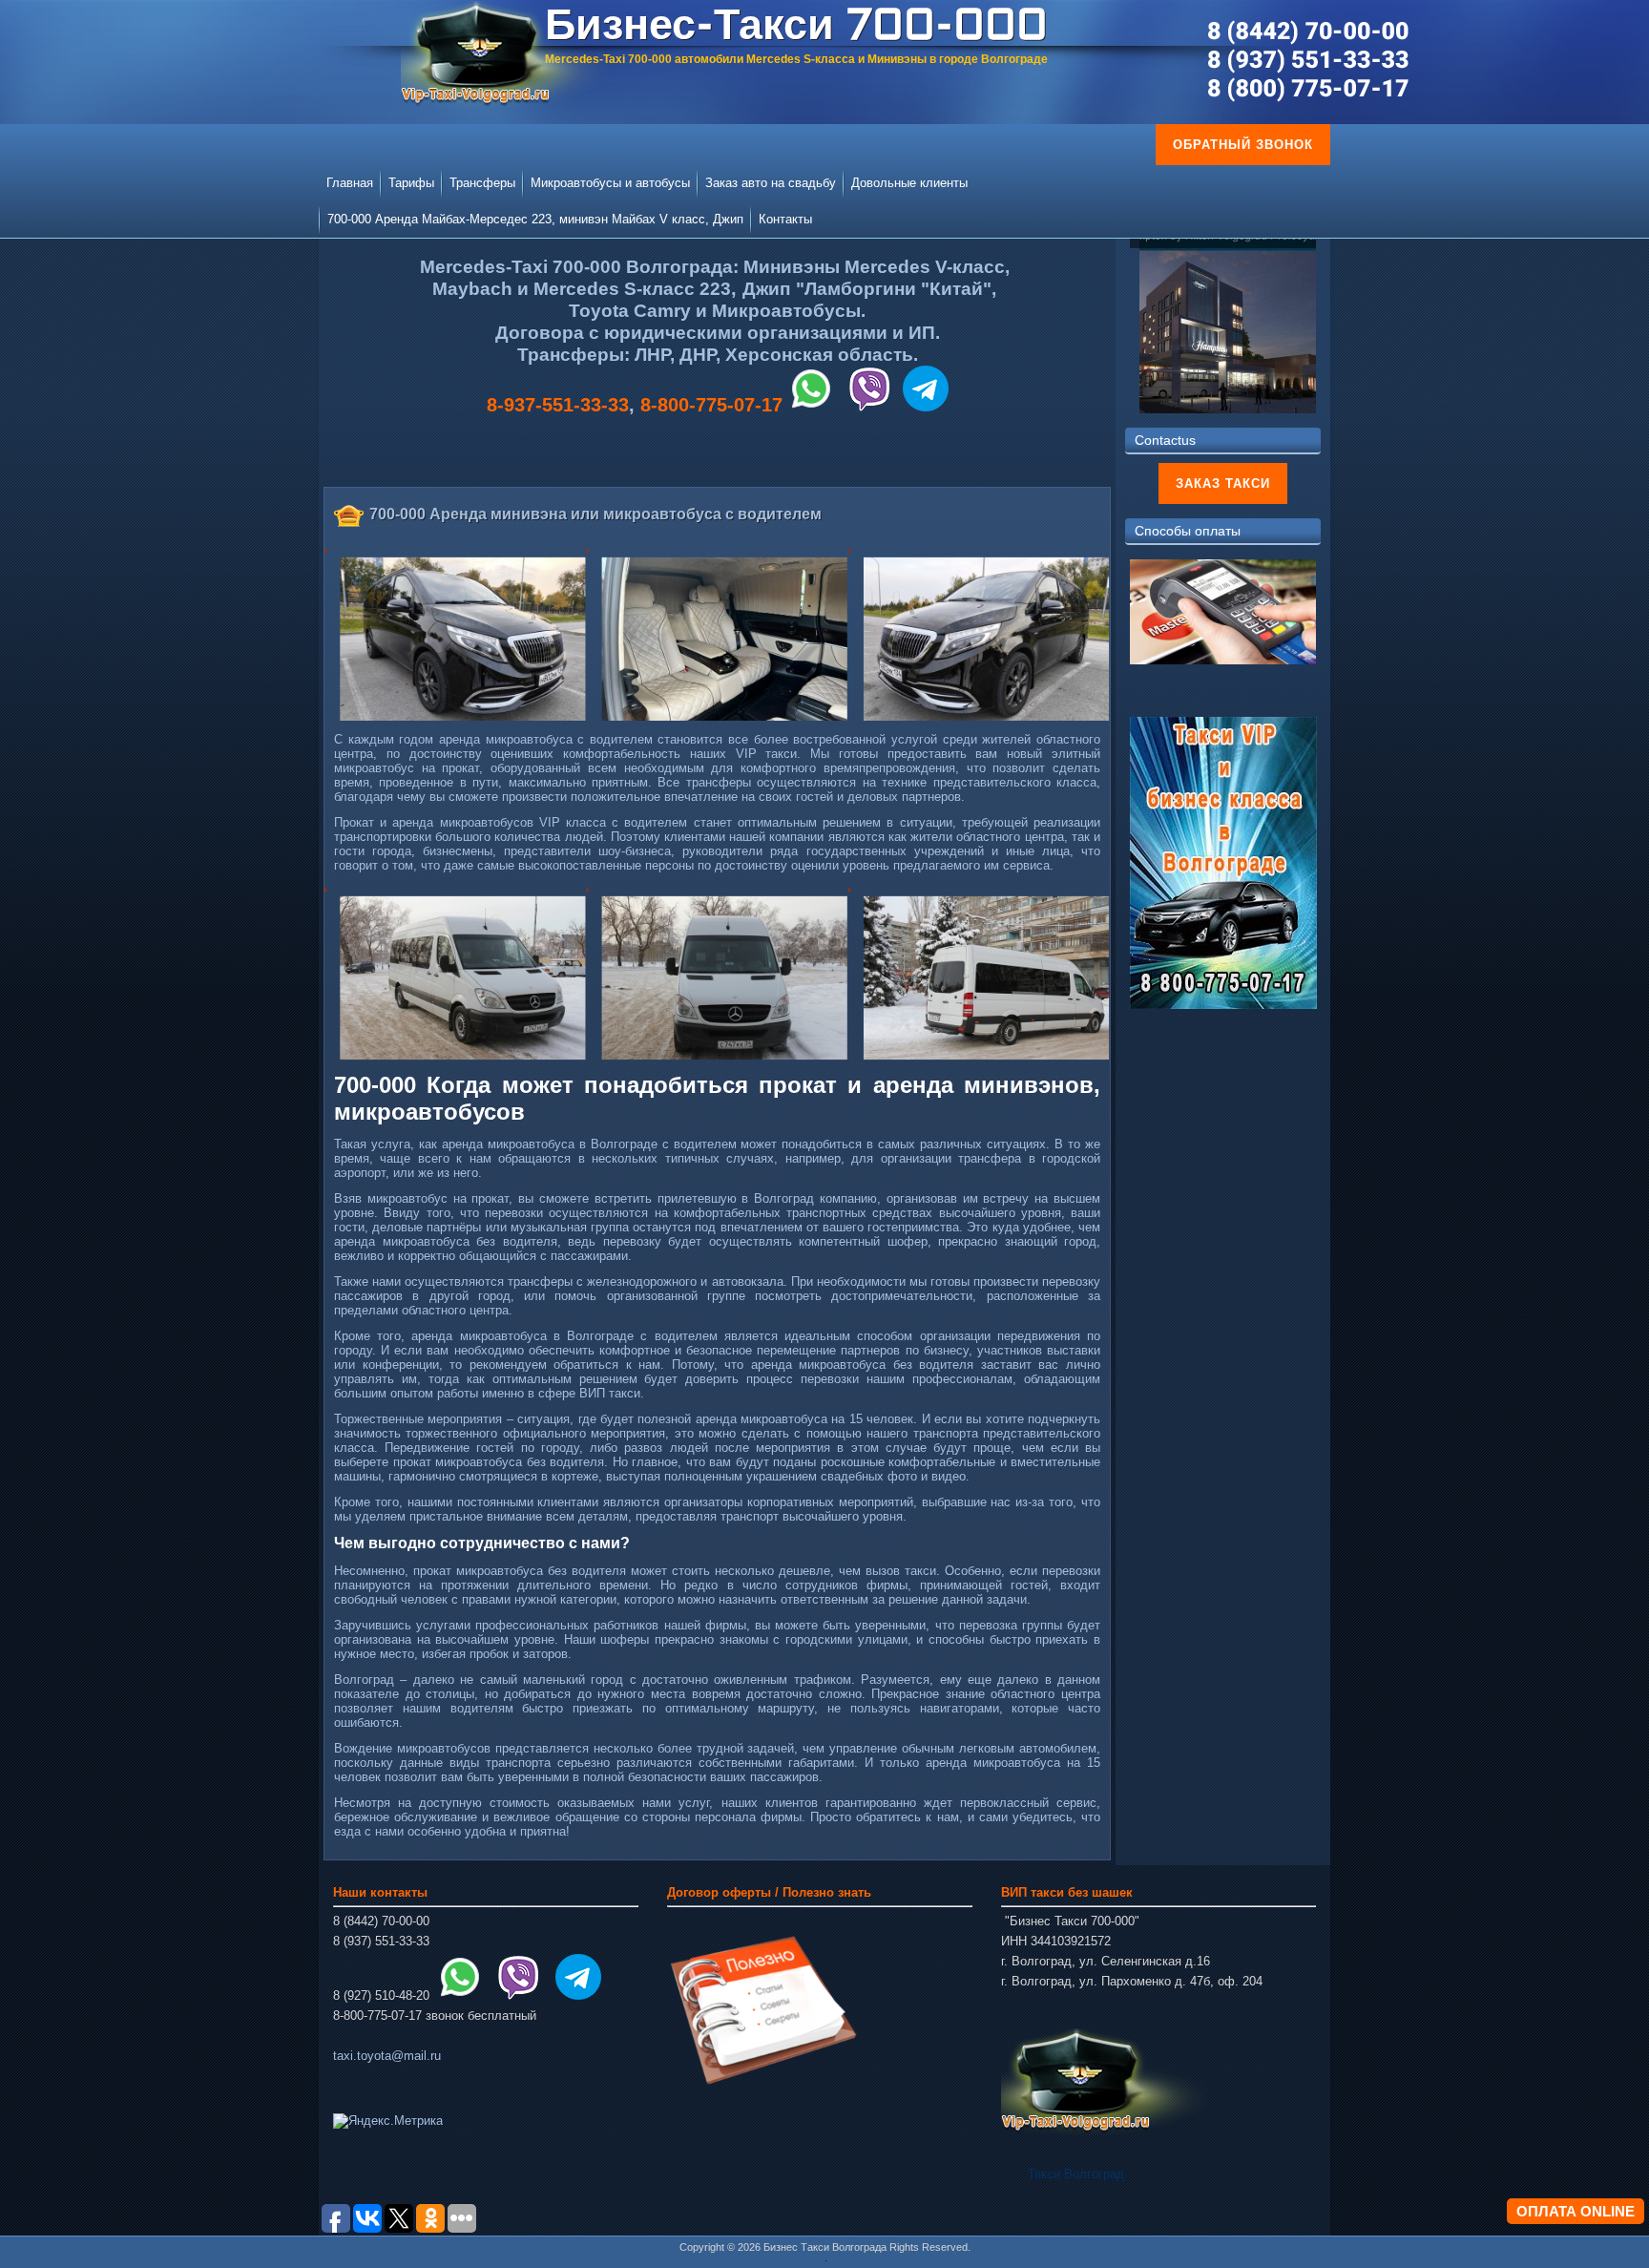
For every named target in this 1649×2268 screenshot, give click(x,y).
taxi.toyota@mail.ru (387, 2056)
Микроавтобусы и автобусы (610, 183)
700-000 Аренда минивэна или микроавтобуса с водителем (595, 514)
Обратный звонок (1243, 145)
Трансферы (482, 183)
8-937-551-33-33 (558, 405)
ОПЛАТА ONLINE (1576, 2211)
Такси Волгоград (1076, 2174)
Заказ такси (1223, 483)
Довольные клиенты (909, 183)
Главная (350, 183)
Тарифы (411, 183)
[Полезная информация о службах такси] (762, 2084)
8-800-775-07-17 (711, 405)
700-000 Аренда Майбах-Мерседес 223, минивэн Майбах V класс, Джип (535, 219)
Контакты (785, 219)
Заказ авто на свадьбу (771, 183)
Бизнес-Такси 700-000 (796, 28)
